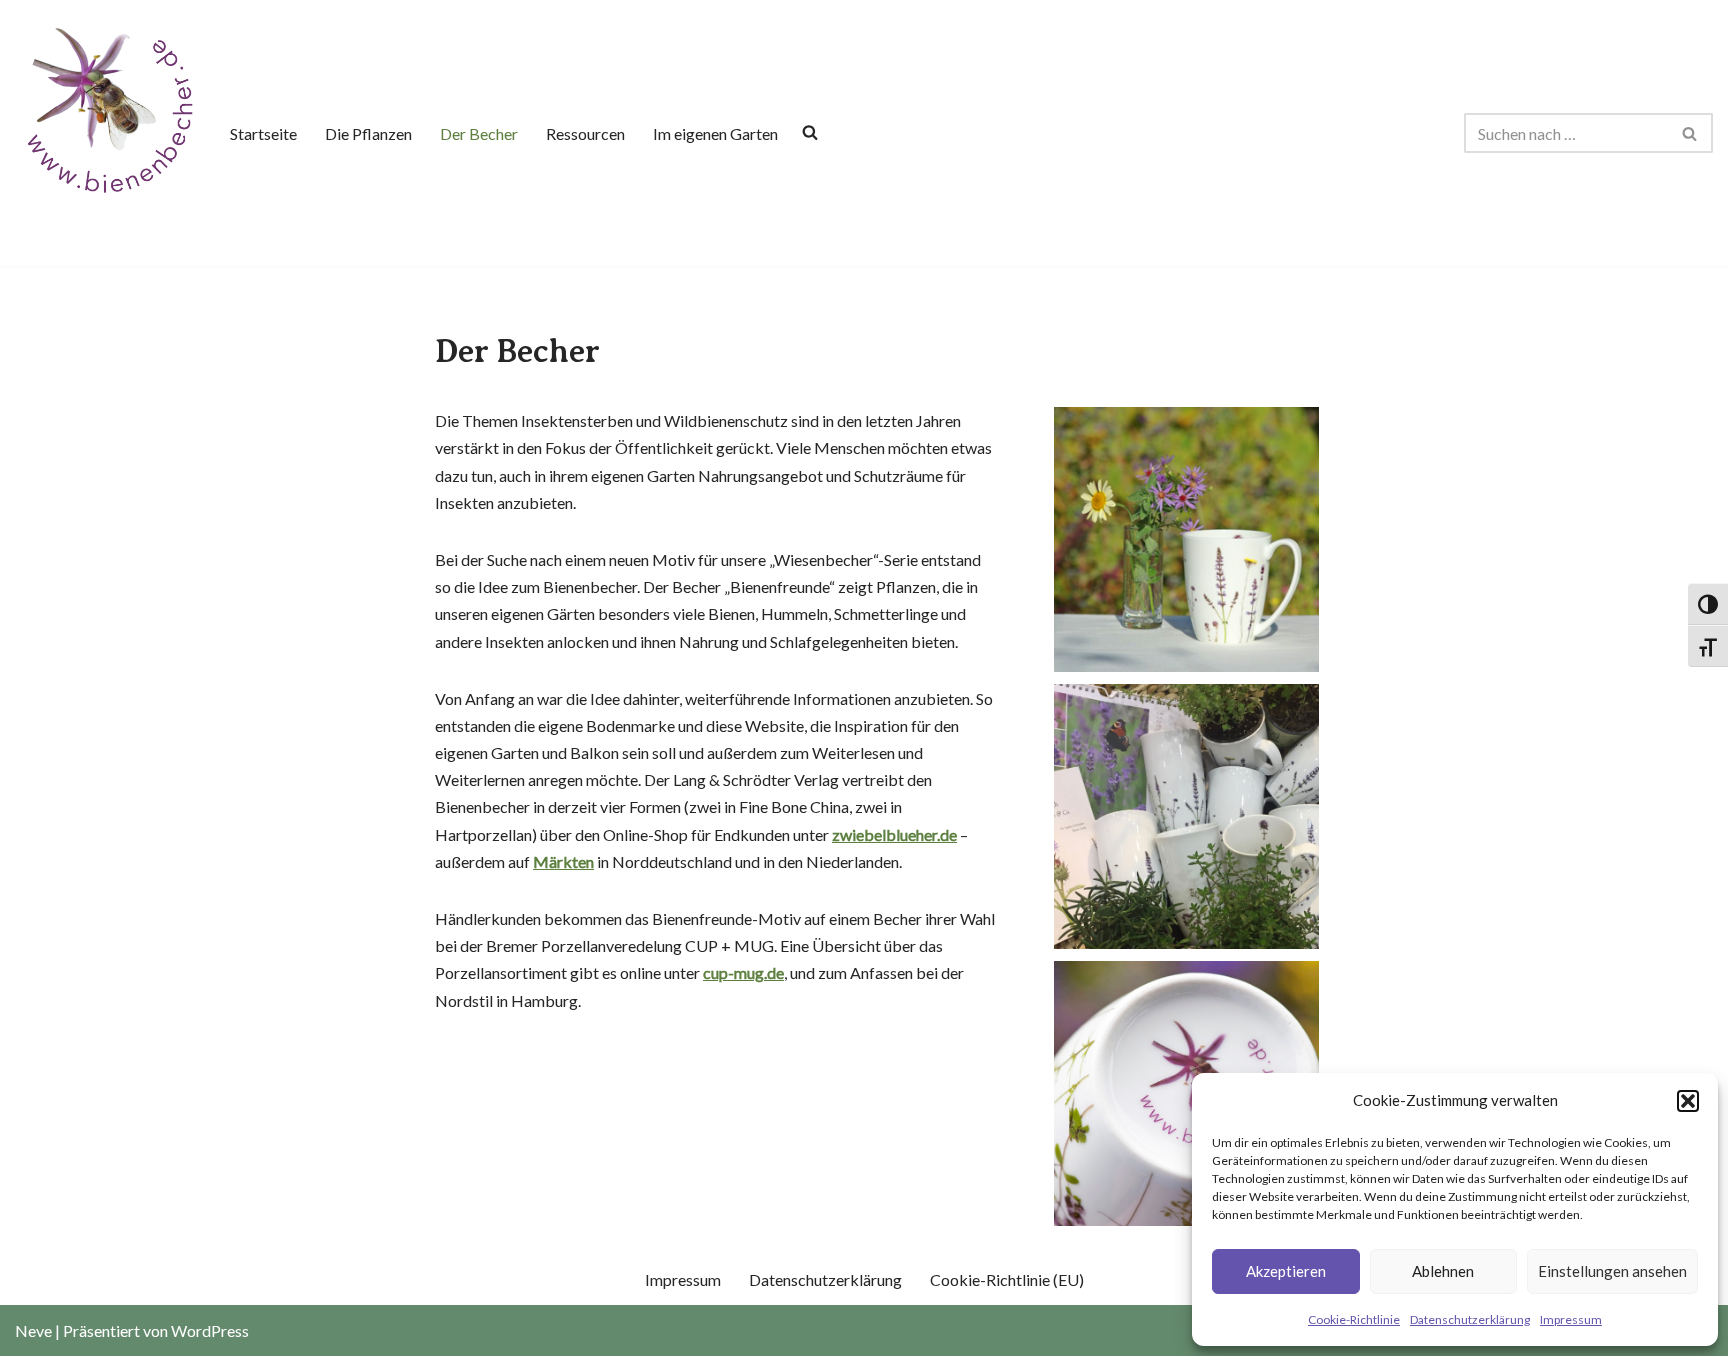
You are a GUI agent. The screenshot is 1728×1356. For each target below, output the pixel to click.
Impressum (1571, 1319)
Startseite (263, 133)
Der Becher (479, 133)
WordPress (210, 1330)
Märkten (563, 861)
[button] (1688, 1101)
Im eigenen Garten (715, 133)
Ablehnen (1443, 1271)
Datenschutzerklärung (1470, 1319)
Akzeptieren (1286, 1271)
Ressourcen (585, 133)
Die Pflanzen (368, 133)
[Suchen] (1690, 133)
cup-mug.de (743, 972)
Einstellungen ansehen (1612, 1271)
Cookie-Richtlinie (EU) (1007, 1279)
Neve (33, 1330)
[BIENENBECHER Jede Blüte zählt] (106, 107)
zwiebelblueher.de (894, 834)
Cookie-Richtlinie (1354, 1319)
